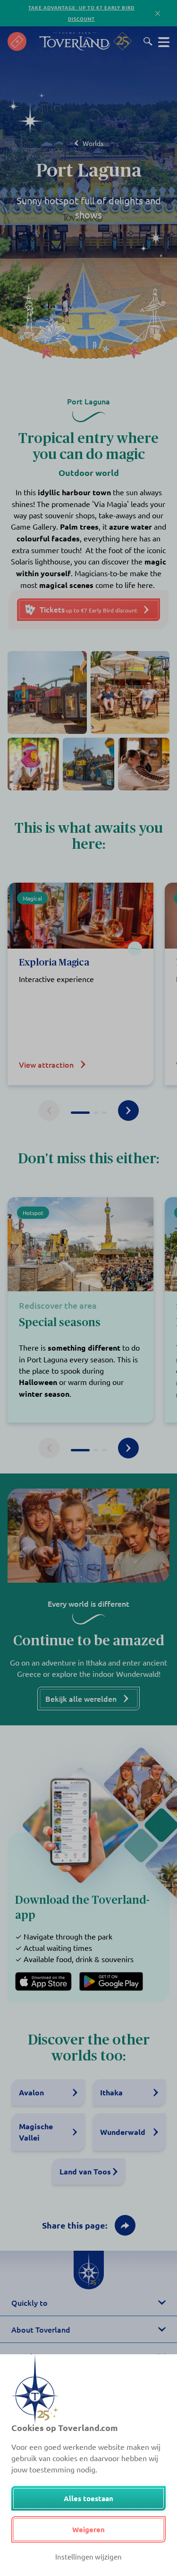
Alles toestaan (88, 2498)
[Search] (148, 41)
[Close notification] (158, 13)
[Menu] (164, 41)
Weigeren (88, 2529)
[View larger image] (47, 692)
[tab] (80, 1113)
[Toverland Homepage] (75, 41)
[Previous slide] (49, 1111)
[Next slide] (128, 1111)
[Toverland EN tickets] (17, 41)
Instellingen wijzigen (88, 2556)
